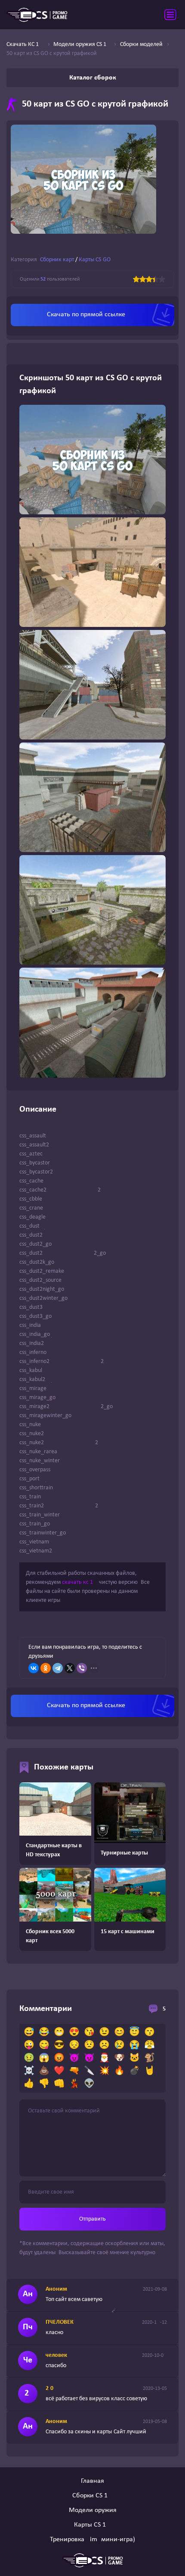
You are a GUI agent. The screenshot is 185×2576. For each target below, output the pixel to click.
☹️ (104, 2045)
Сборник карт (57, 260)
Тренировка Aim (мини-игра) (92, 2539)
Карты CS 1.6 (92, 2525)
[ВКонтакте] (34, 1668)
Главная (92, 2481)
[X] (70, 1668)
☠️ (29, 2071)
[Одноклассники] (46, 1668)
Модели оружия (93, 2510)
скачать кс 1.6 (80, 1582)
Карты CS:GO (95, 260)
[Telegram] (58, 1668)
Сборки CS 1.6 (92, 2496)
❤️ (59, 2071)
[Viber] (82, 1668)
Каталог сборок (93, 78)
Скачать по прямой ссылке (86, 315)
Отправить (92, 2219)
